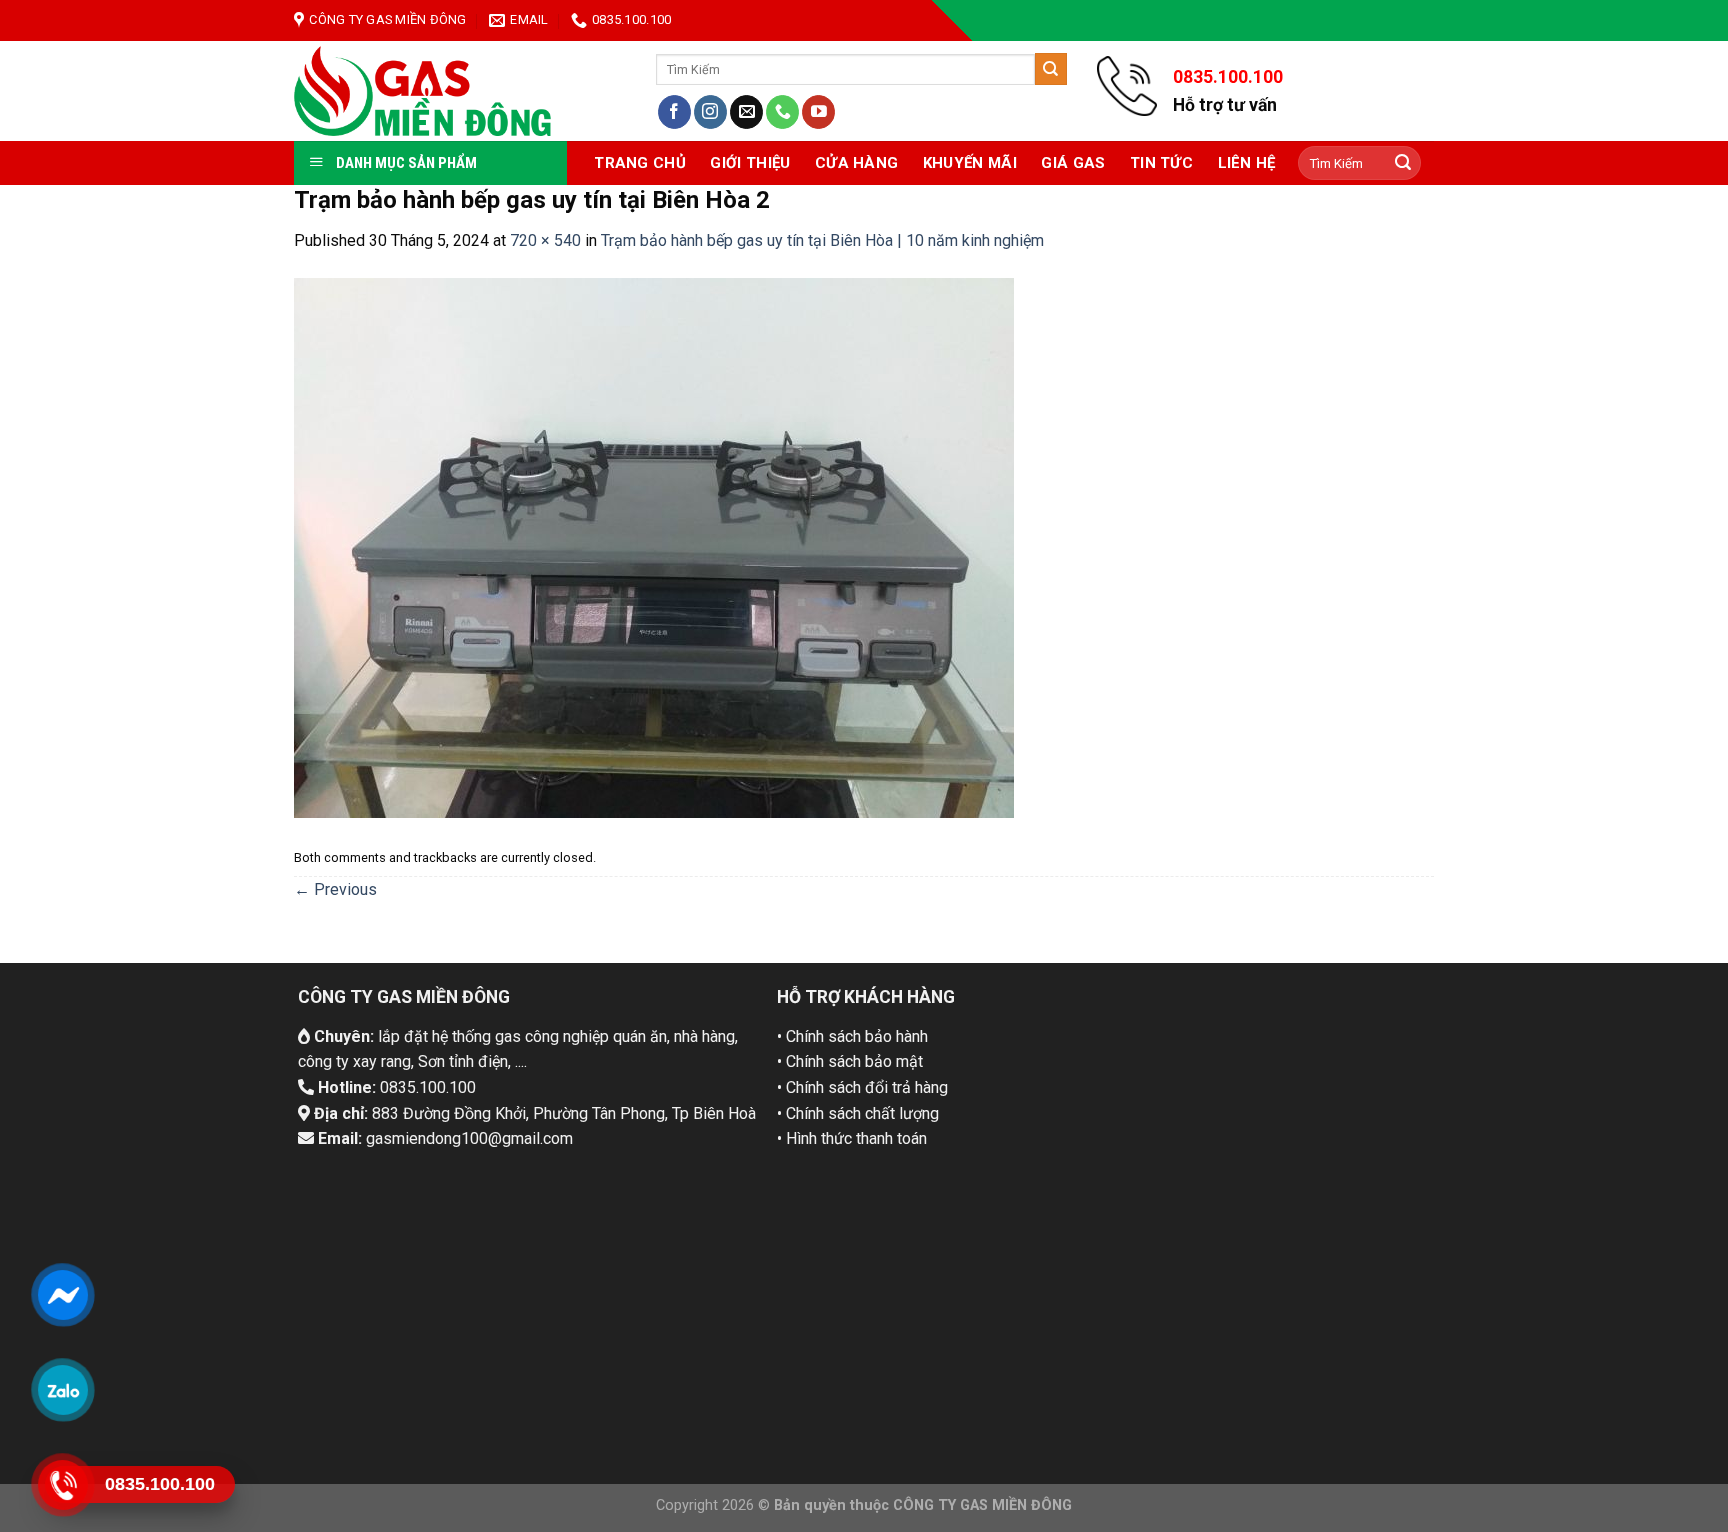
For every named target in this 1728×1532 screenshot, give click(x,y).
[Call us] (782, 112)
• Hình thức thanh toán (852, 1138)
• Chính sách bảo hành (852, 1036)
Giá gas (1073, 163)
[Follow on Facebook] (674, 112)
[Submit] (1051, 69)
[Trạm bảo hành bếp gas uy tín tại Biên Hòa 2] (654, 546)
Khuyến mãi (970, 163)
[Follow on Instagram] (710, 112)
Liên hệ (1247, 163)
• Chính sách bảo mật (850, 1061)
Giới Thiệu (750, 163)
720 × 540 (545, 240)
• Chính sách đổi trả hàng (862, 1087)
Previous (335, 889)
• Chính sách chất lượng (858, 1113)
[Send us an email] (746, 112)
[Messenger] (62, 1294)
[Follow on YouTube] (818, 112)
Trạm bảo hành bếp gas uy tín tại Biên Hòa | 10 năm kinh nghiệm (822, 240)
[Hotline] (62, 1484)
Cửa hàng (856, 163)
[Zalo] (62, 1389)
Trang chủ (640, 163)
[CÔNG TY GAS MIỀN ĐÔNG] (423, 91)
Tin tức (1161, 163)
